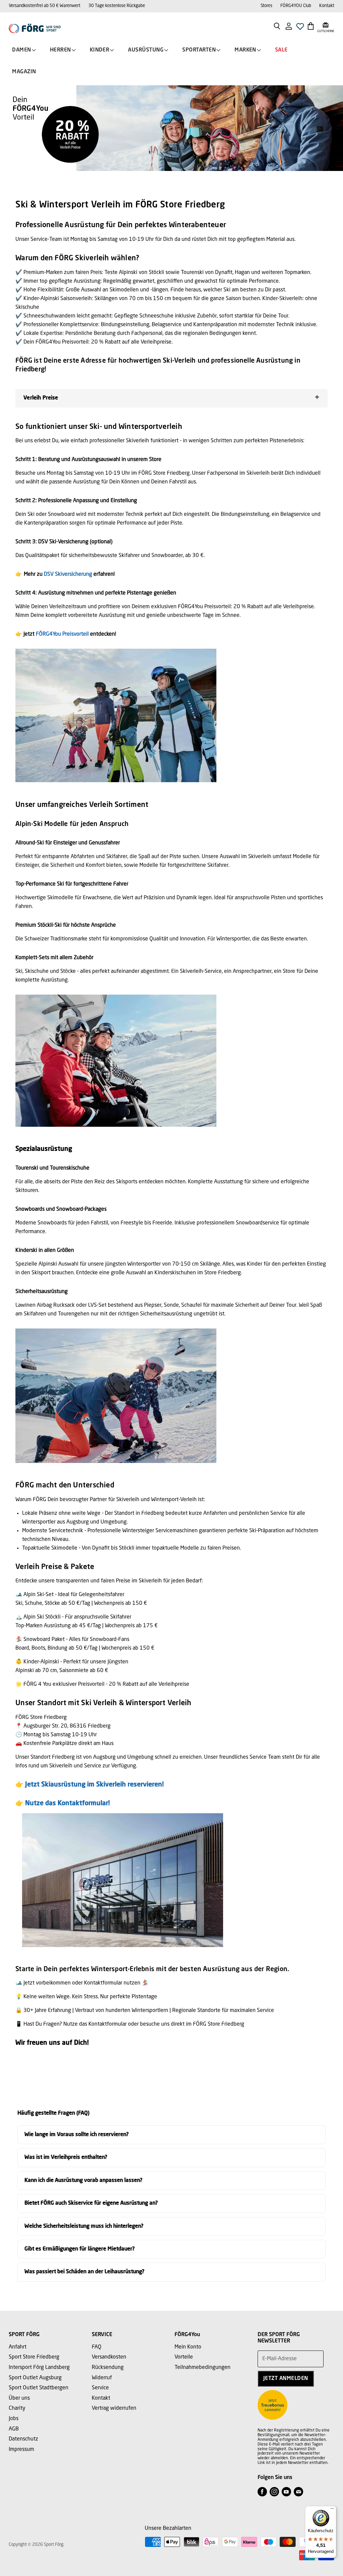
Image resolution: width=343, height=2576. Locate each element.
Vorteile (184, 2357)
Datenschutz (23, 2439)
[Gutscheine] (326, 26)
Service (100, 2388)
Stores (266, 6)
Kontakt (327, 6)
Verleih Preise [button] (41, 398)
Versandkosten (109, 2357)
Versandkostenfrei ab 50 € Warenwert (45, 6)
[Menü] (332, 2510)
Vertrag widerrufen (114, 2408)
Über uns (19, 2398)
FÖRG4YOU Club (296, 6)
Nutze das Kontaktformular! (67, 1804)
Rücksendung (108, 2368)
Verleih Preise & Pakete (55, 1567)
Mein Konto (188, 2347)
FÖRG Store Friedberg (219, 2024)
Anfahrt (18, 2347)
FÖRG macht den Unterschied (65, 1486)
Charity (17, 2408)
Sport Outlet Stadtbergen (39, 2388)
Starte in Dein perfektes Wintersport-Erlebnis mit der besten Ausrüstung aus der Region (151, 1969)
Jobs (14, 2419)
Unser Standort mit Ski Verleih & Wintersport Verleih (103, 1703)
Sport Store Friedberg (34, 2357)
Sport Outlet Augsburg (35, 2378)
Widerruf (102, 2378)
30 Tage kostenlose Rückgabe (117, 6)
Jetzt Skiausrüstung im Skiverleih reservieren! (94, 1785)
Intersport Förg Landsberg (39, 2368)
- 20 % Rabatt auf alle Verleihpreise (106, 1684)
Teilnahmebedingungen (202, 2368)
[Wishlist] (300, 28)
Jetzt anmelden (286, 2379)
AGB (14, 2429)
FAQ (97, 2347)
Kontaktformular (103, 1983)
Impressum (21, 2450)
